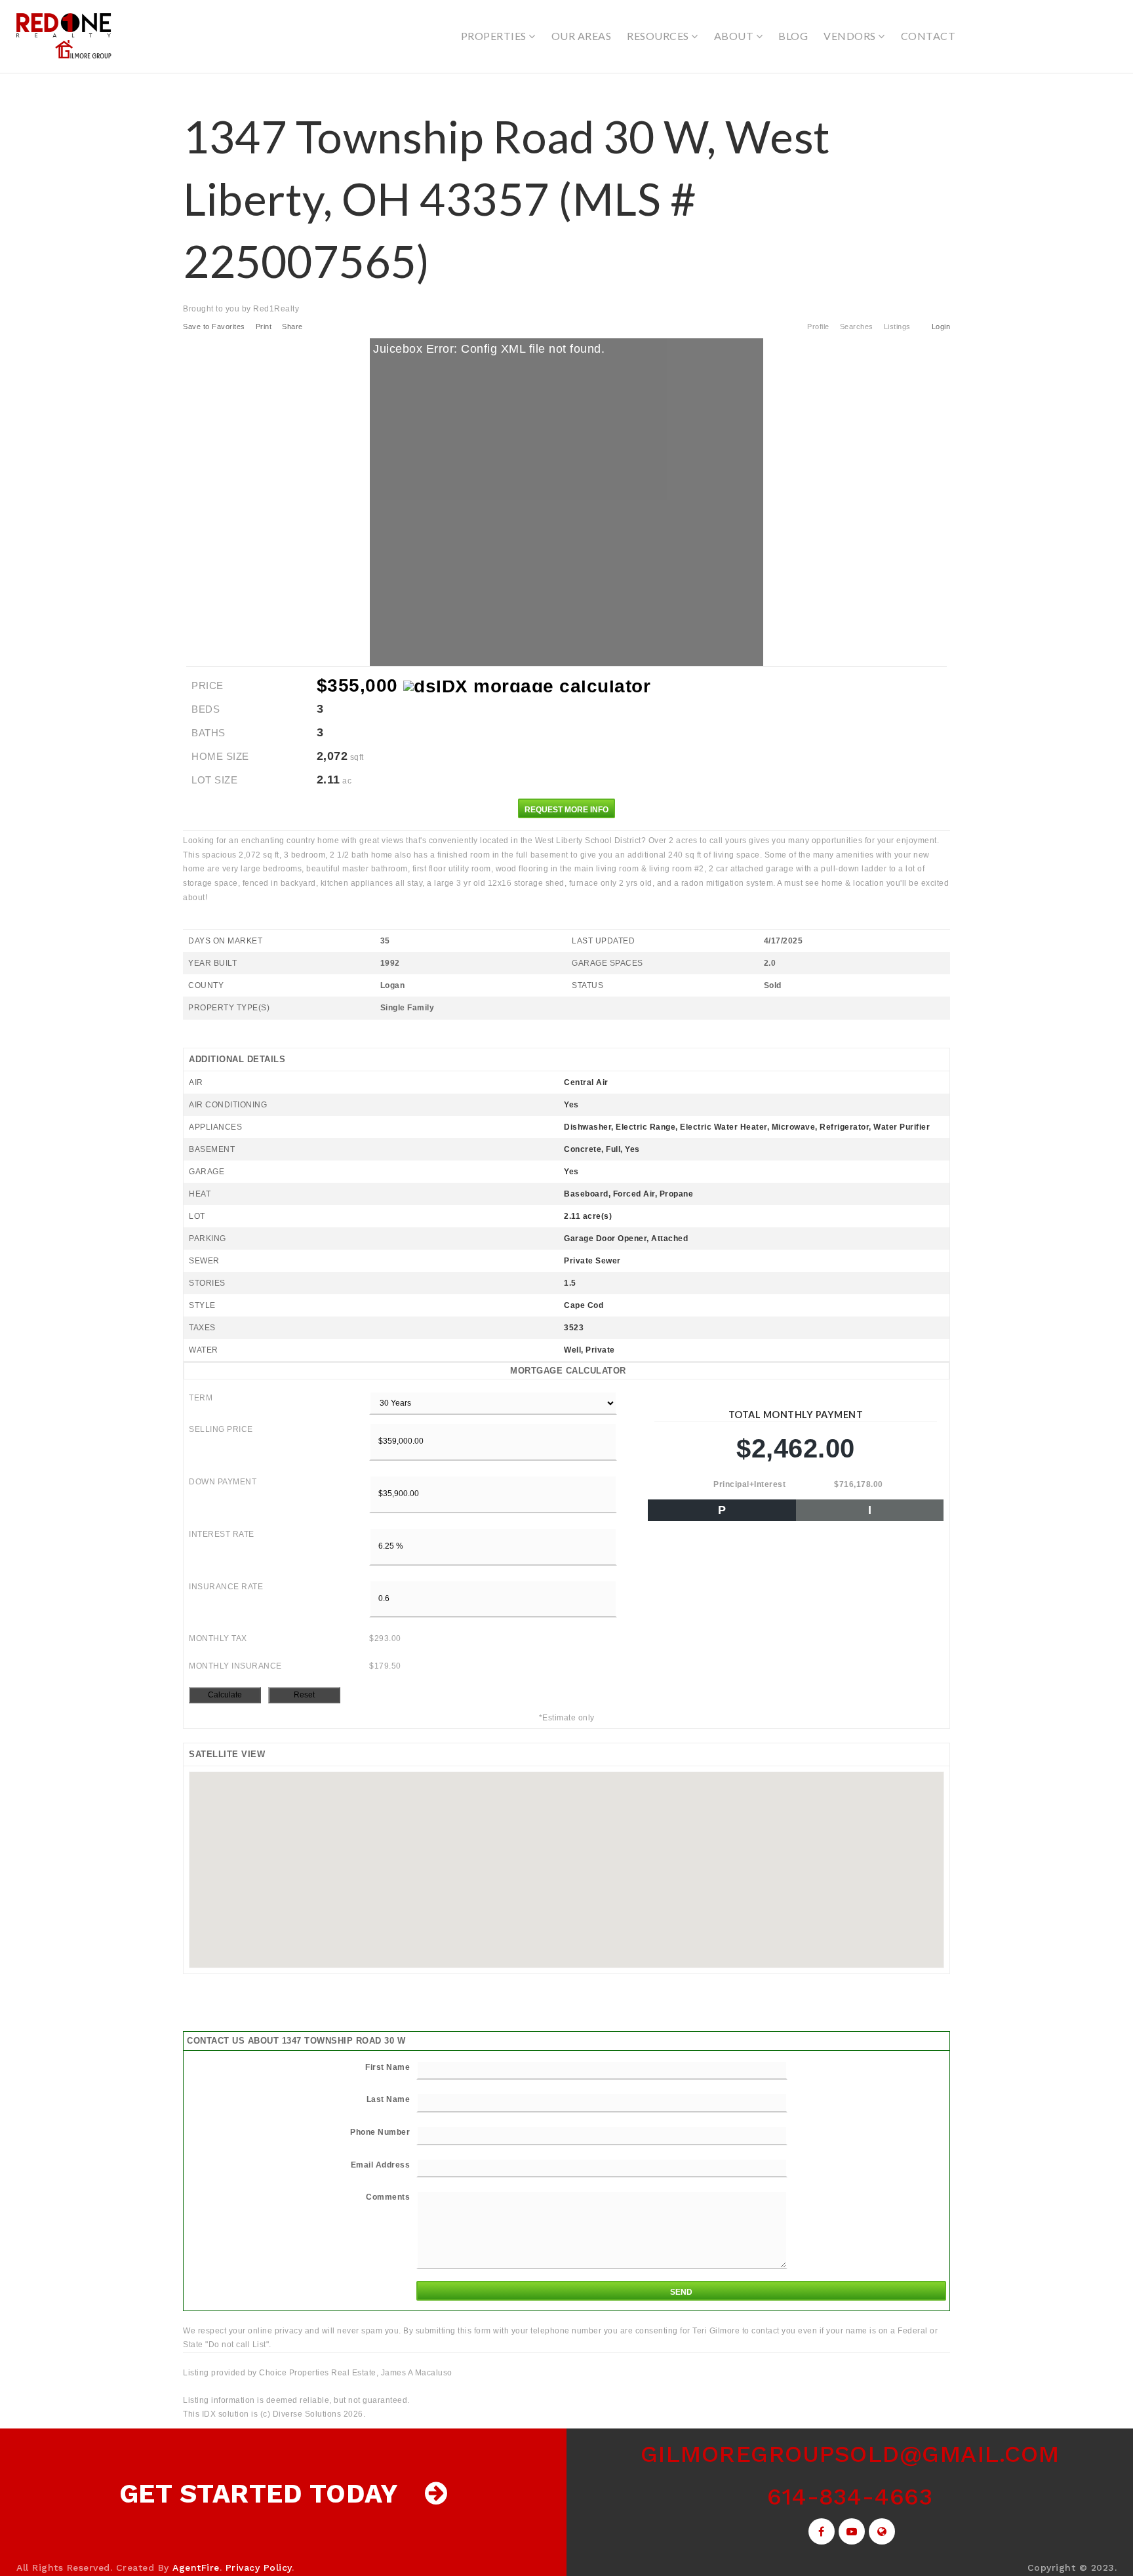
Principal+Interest (749, 1484)
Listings (897, 327)
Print (264, 327)
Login (941, 327)
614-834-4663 (850, 2497)
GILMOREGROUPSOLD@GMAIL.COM (850, 2454)
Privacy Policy (259, 2567)
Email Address (381, 2165)
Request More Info (566, 810)
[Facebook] (820, 2532)
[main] (566, 1248)
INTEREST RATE (222, 1534)
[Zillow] (880, 2532)
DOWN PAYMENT (223, 1482)
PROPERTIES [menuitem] (495, 36)
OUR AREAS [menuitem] (582, 36)
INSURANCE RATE (226, 1587)
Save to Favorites (214, 327)
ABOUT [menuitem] (735, 36)
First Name (388, 2067)
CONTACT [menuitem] (928, 36)
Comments (388, 2197)
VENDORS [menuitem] (851, 36)
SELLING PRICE (221, 1429)
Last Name (388, 2099)
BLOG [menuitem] (793, 36)
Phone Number (380, 2132)
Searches (857, 327)
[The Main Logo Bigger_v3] (66, 35)
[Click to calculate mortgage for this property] (527, 686)
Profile (818, 327)
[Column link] (283, 2494)
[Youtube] (850, 2532)
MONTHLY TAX (218, 1638)
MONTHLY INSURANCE (235, 1666)
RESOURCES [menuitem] (659, 36)
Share (293, 327)
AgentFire (196, 2567)
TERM (201, 1398)
